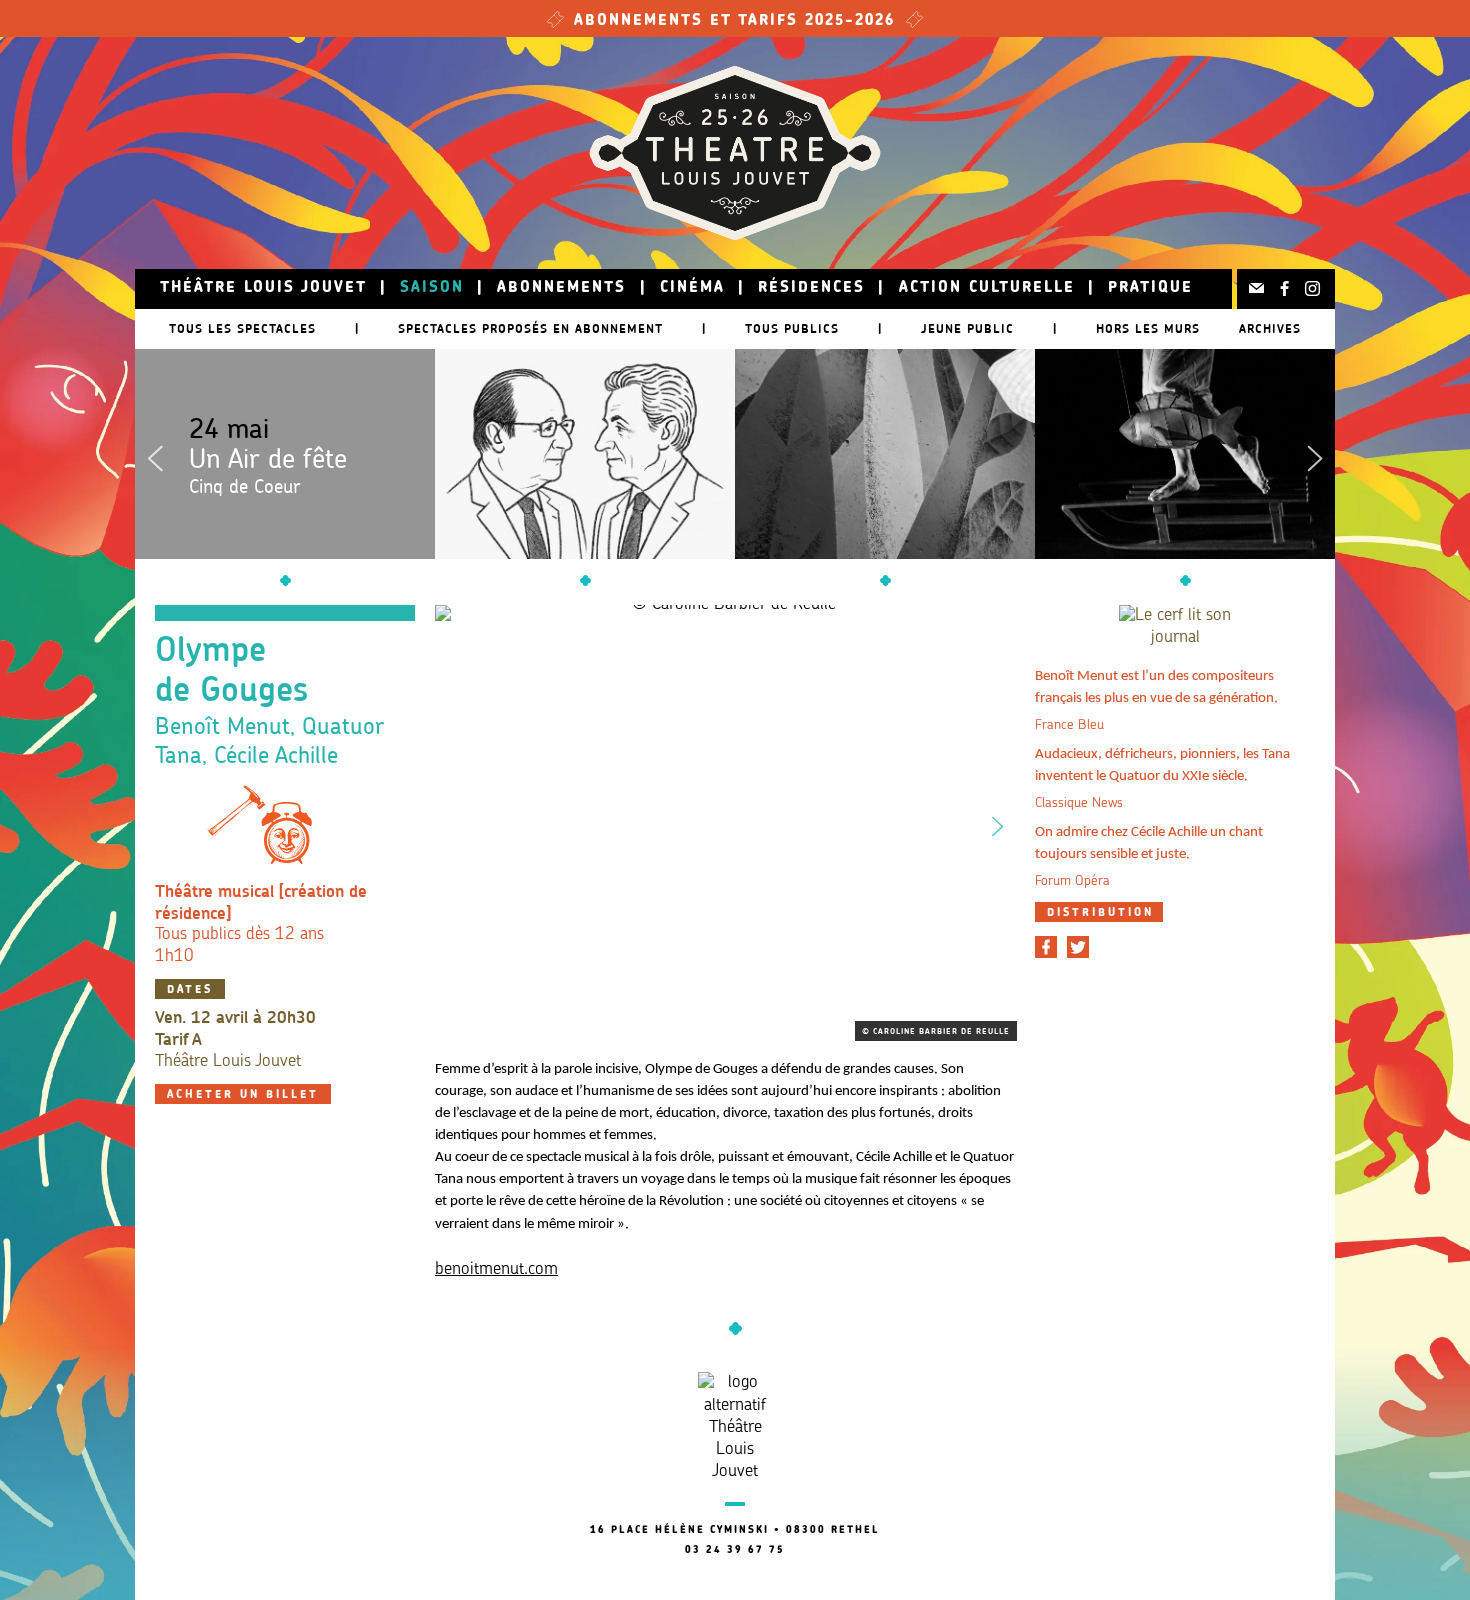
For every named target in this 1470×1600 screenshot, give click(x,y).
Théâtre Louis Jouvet (263, 288)
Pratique (1150, 288)
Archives (1270, 328)
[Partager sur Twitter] (1078, 947)
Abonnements (561, 288)
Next (1315, 454)
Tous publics (792, 328)
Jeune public (967, 328)
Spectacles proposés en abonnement (530, 328)
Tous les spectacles (242, 328)
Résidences (811, 288)
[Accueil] (735, 153)
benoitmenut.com (496, 1269)
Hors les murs (1148, 328)
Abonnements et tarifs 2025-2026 (735, 21)
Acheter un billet (243, 1095)
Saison (432, 288)
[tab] (1099, 912)
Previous (155, 454)
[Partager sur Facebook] (1046, 947)
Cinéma (692, 288)
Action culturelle (987, 288)
